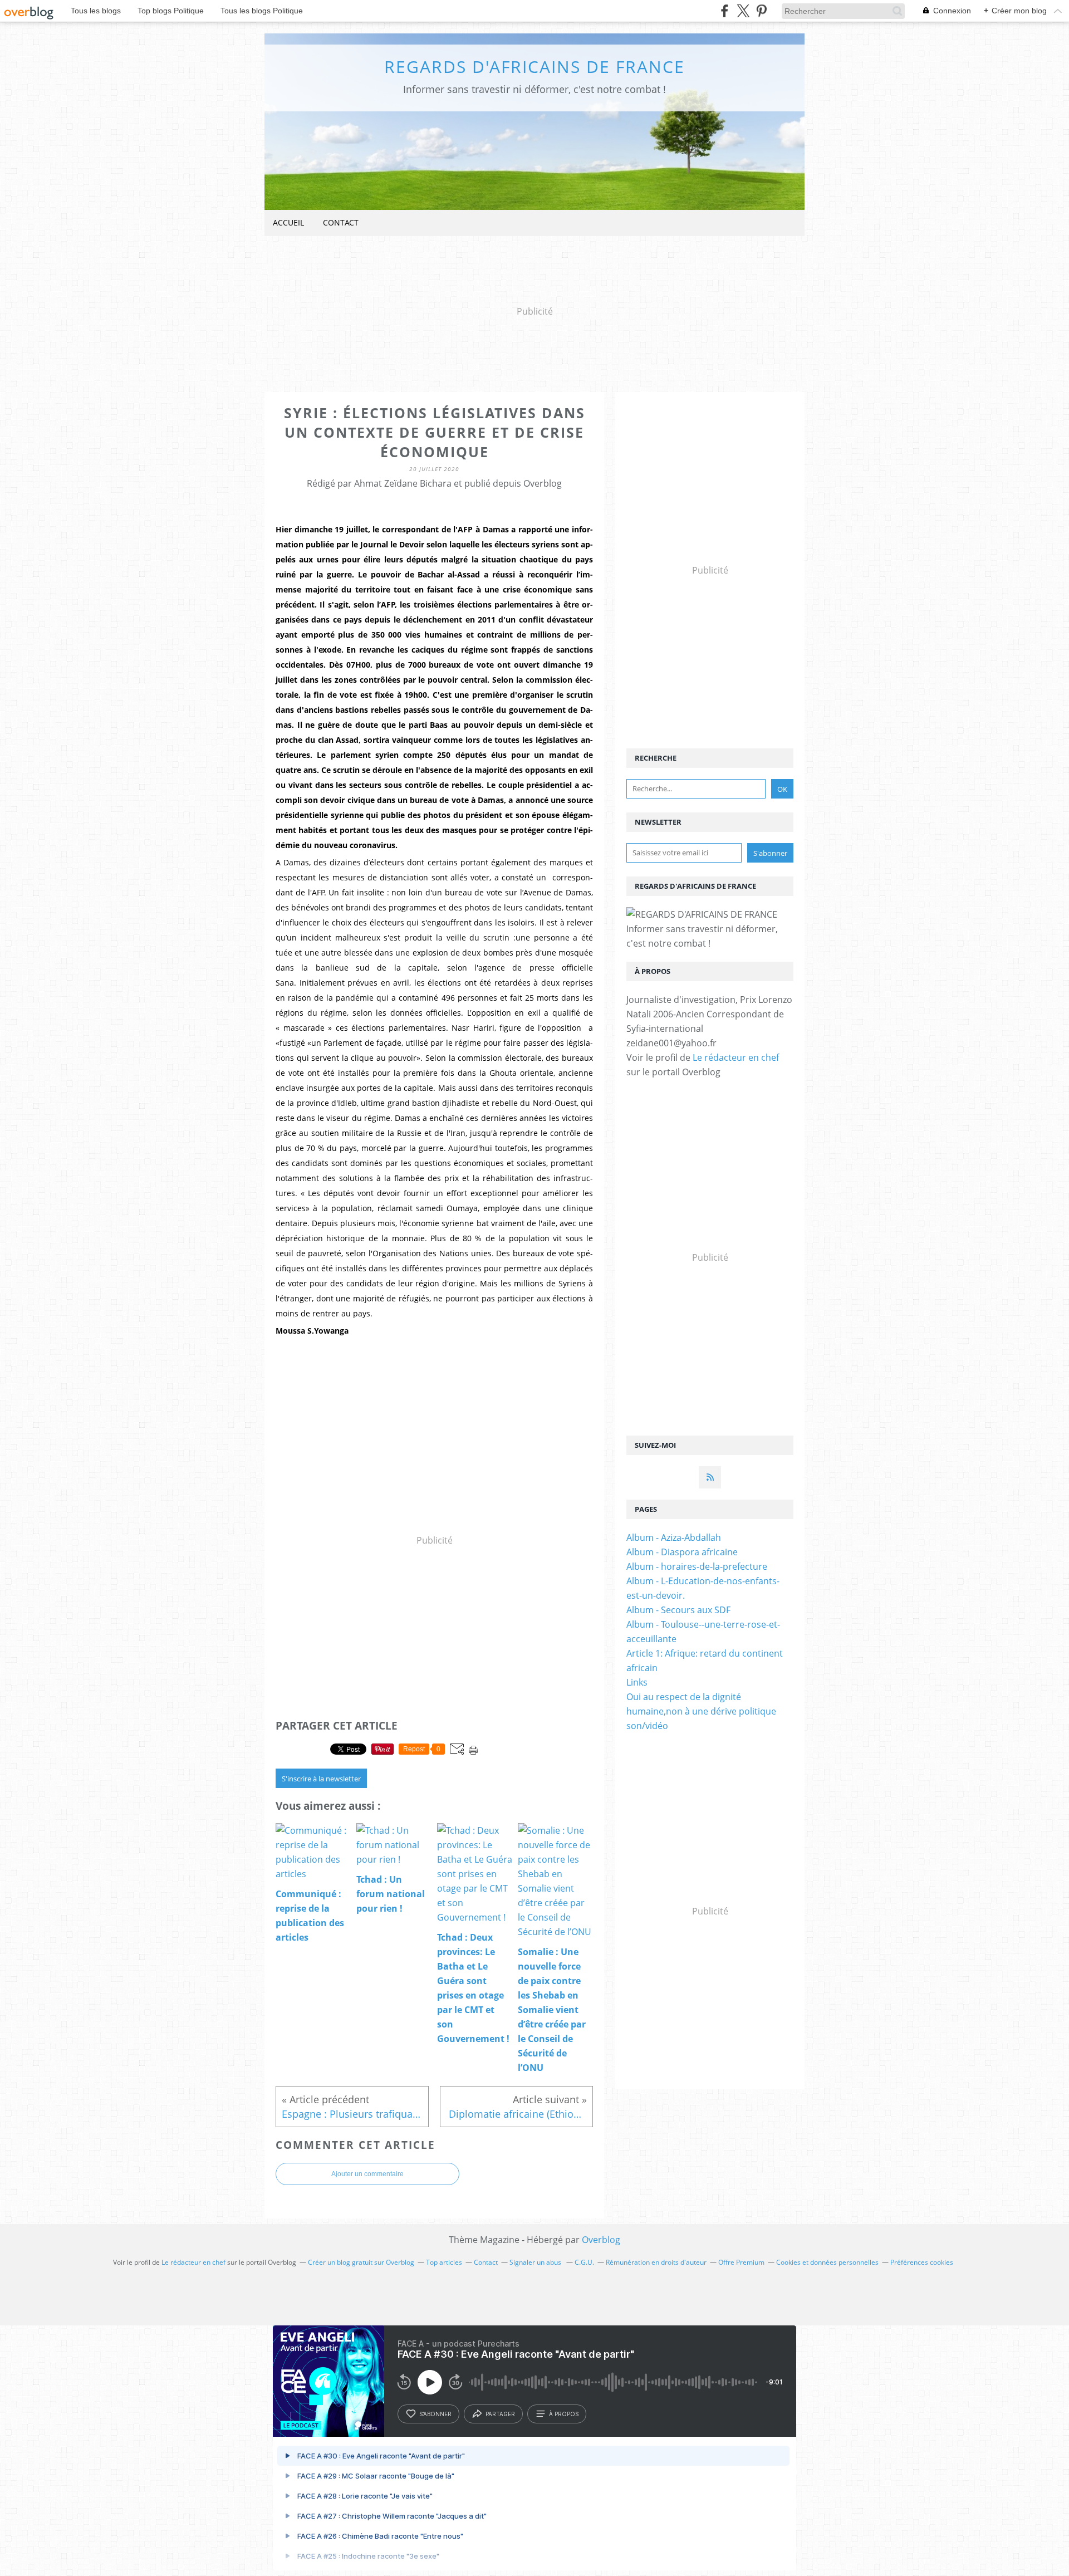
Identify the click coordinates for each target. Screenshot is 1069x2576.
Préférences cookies (922, 2262)
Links (637, 1682)
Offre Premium (741, 2262)
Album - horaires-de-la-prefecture (697, 1566)
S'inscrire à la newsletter (321, 1779)
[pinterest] (761, 11)
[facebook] (725, 11)
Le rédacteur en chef (736, 1057)
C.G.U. (584, 2262)
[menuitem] (288, 223)
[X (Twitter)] (743, 11)
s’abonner (435, 2414)
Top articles (444, 2262)
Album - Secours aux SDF (678, 1610)
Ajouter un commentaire (367, 2174)
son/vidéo (647, 1726)
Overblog (601, 2240)
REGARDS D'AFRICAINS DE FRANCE (534, 67)
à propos (564, 2414)
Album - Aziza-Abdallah (674, 1537)
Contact (341, 222)
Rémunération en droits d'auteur (656, 2262)
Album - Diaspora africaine (682, 1552)
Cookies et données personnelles (827, 2262)
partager (500, 2414)
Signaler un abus (536, 2262)
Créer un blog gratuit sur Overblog (361, 2262)
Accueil (288, 222)
